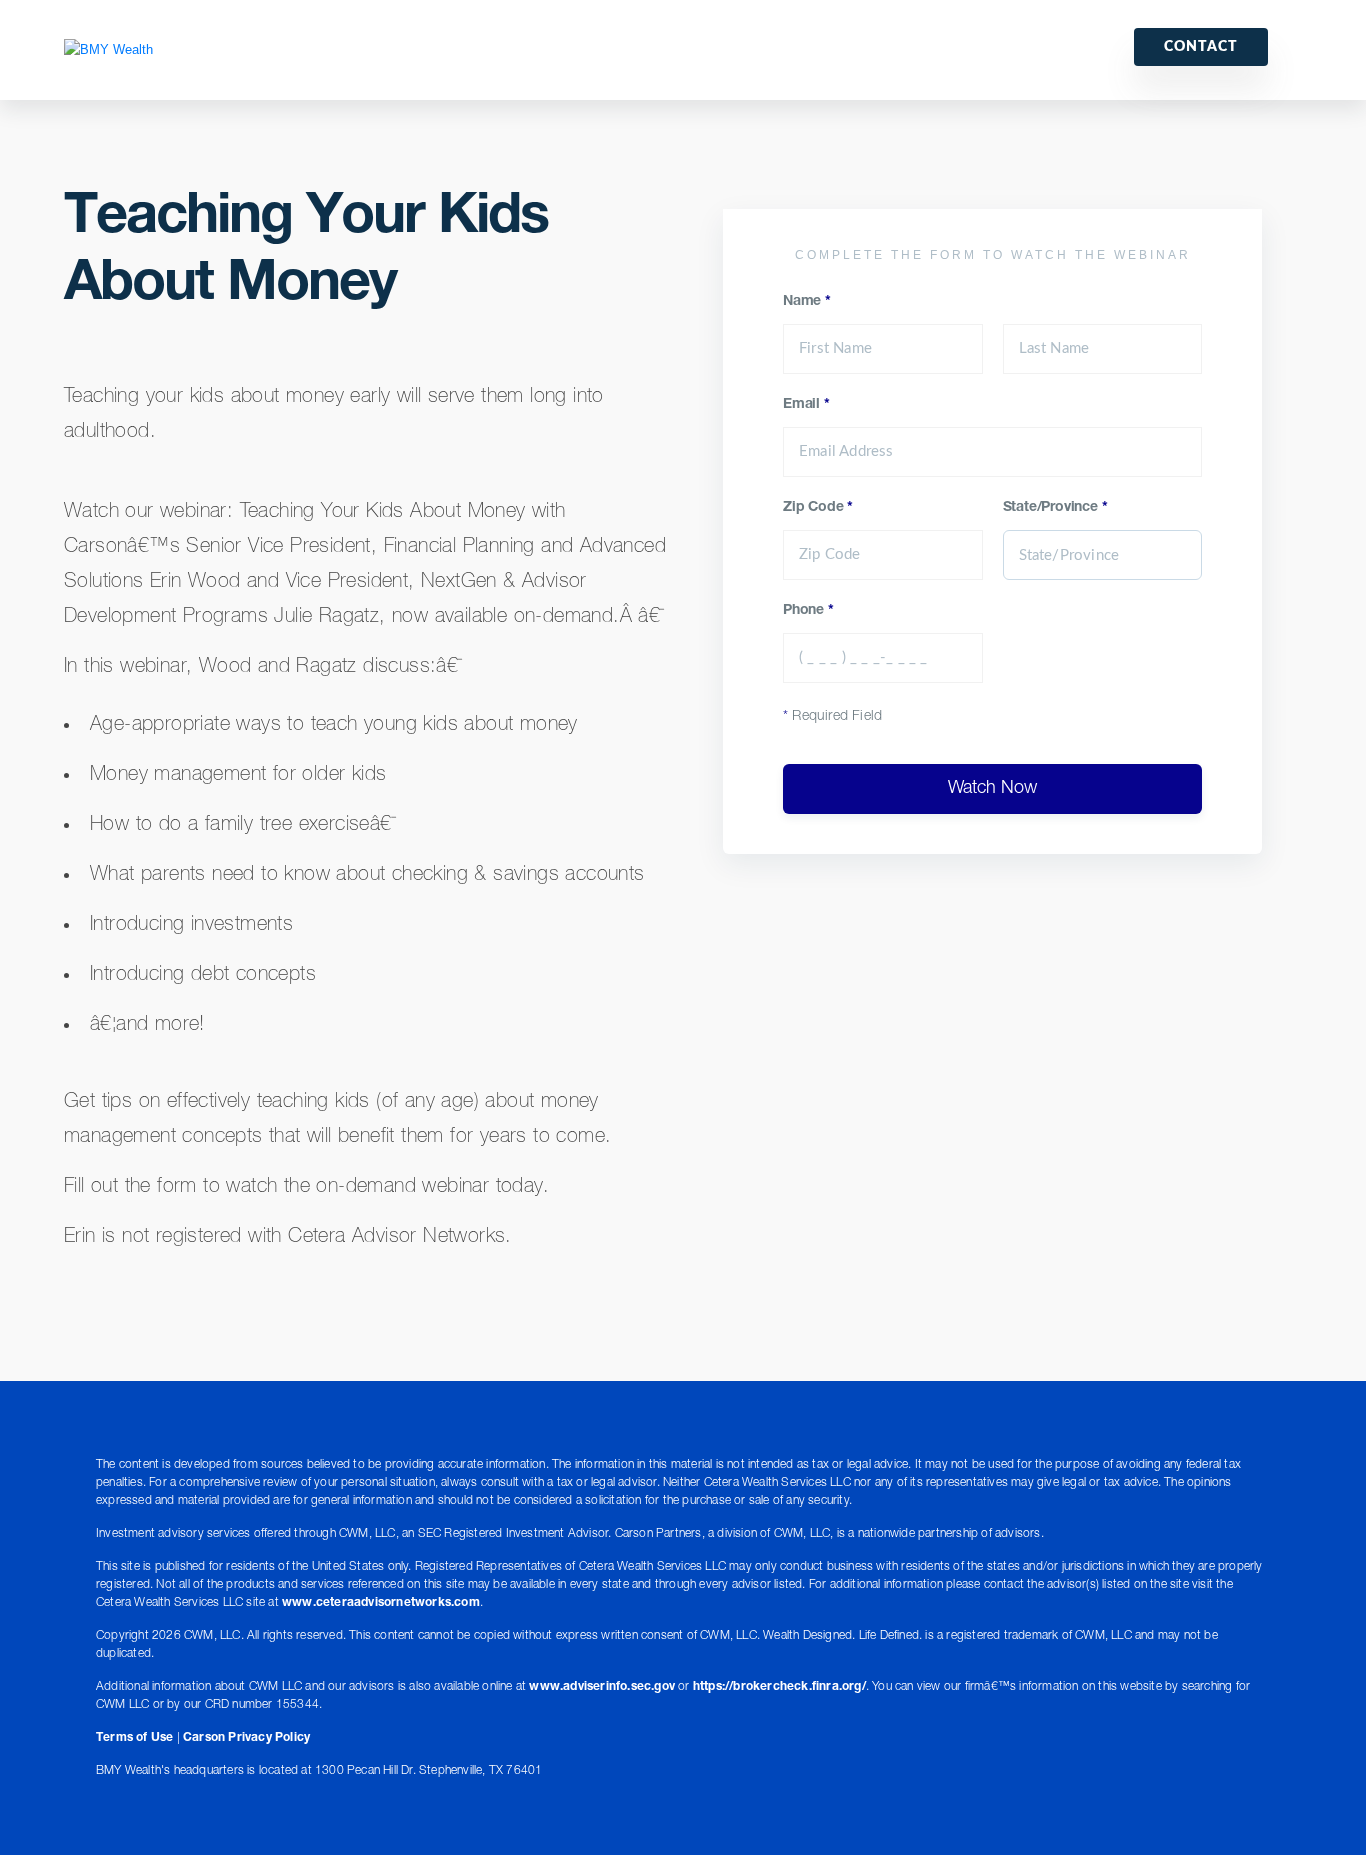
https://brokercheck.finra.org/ (779, 1687)
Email (806, 405)
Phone (808, 611)
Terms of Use (134, 1738)
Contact (1201, 47)
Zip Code (818, 508)
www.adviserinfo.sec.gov (602, 1687)
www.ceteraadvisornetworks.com (381, 1603)
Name (807, 302)
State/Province (1055, 508)
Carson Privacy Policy (246, 1738)
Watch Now (992, 789)
